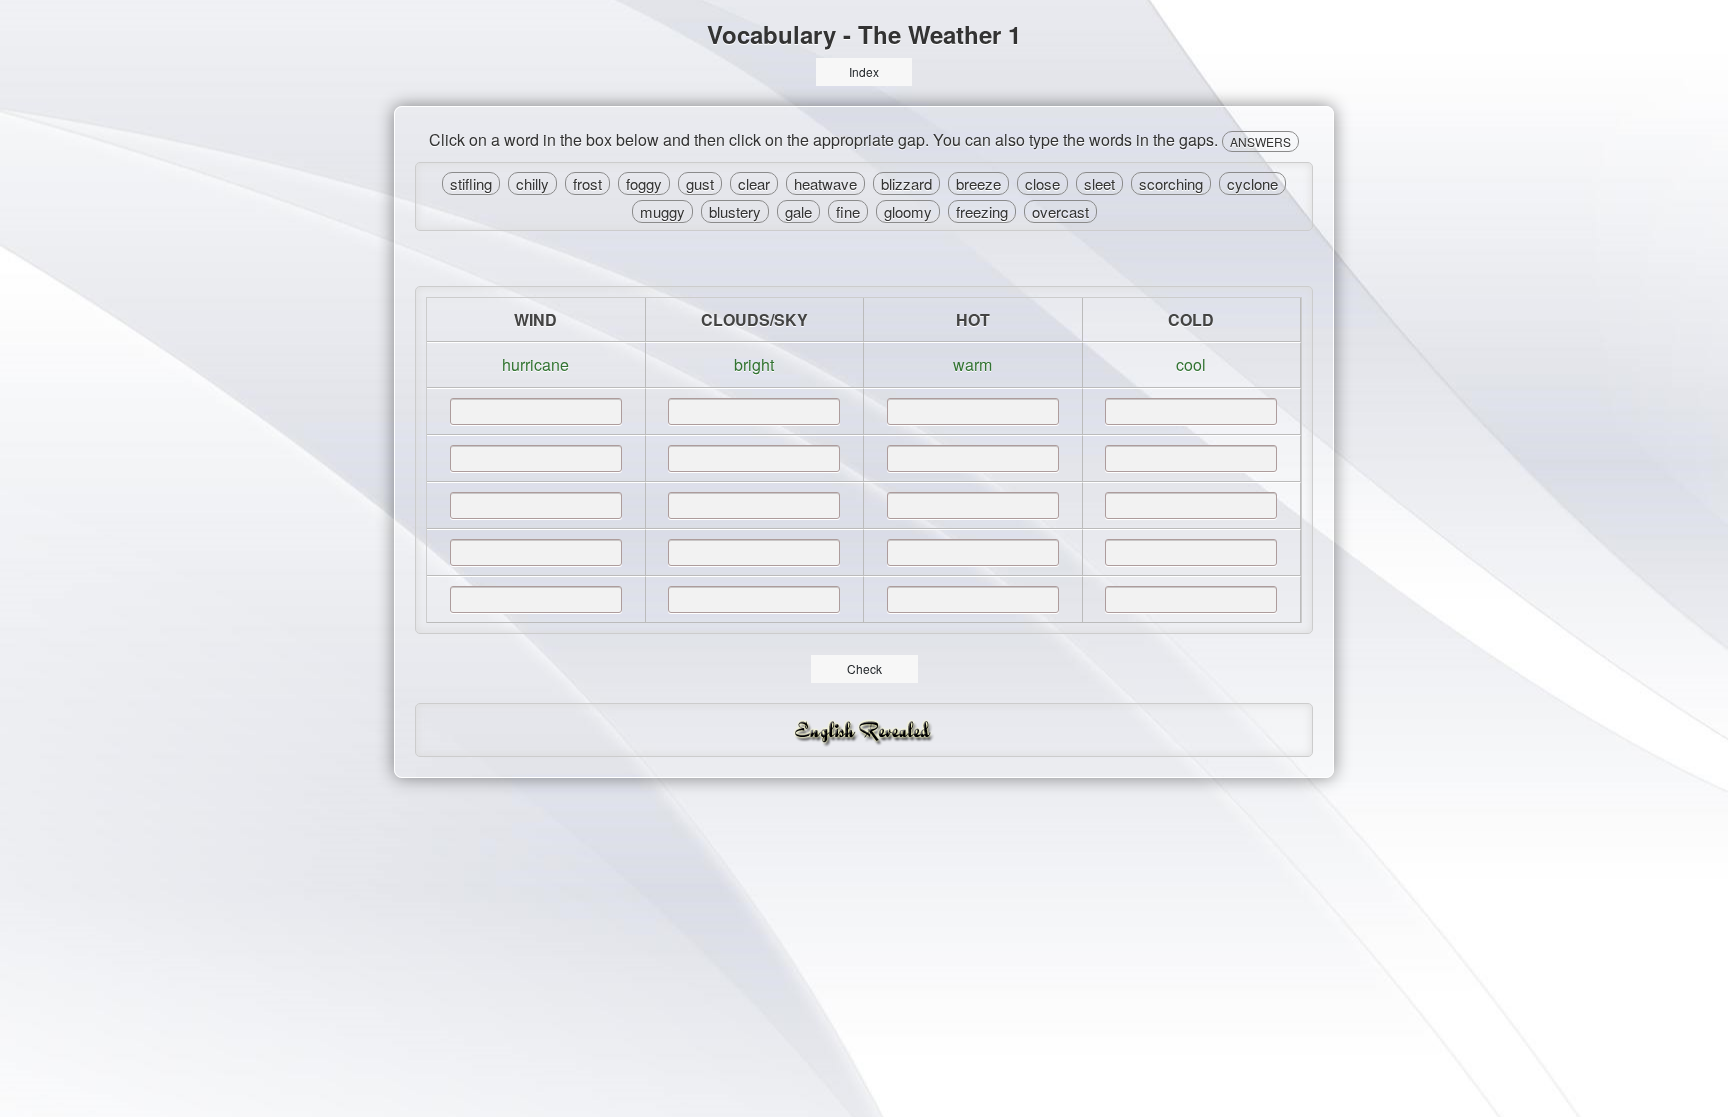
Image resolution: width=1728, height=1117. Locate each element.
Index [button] (864, 71)
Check (864, 668)
